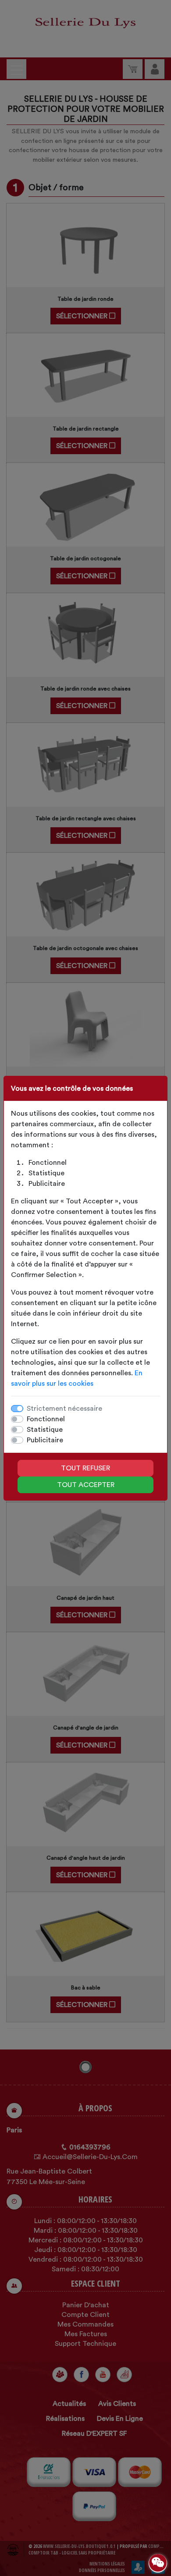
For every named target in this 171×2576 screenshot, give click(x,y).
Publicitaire (45, 1440)
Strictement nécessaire (64, 1409)
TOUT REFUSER (85, 1468)
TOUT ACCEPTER (86, 1485)
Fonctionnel (46, 1419)
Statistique (45, 1430)
